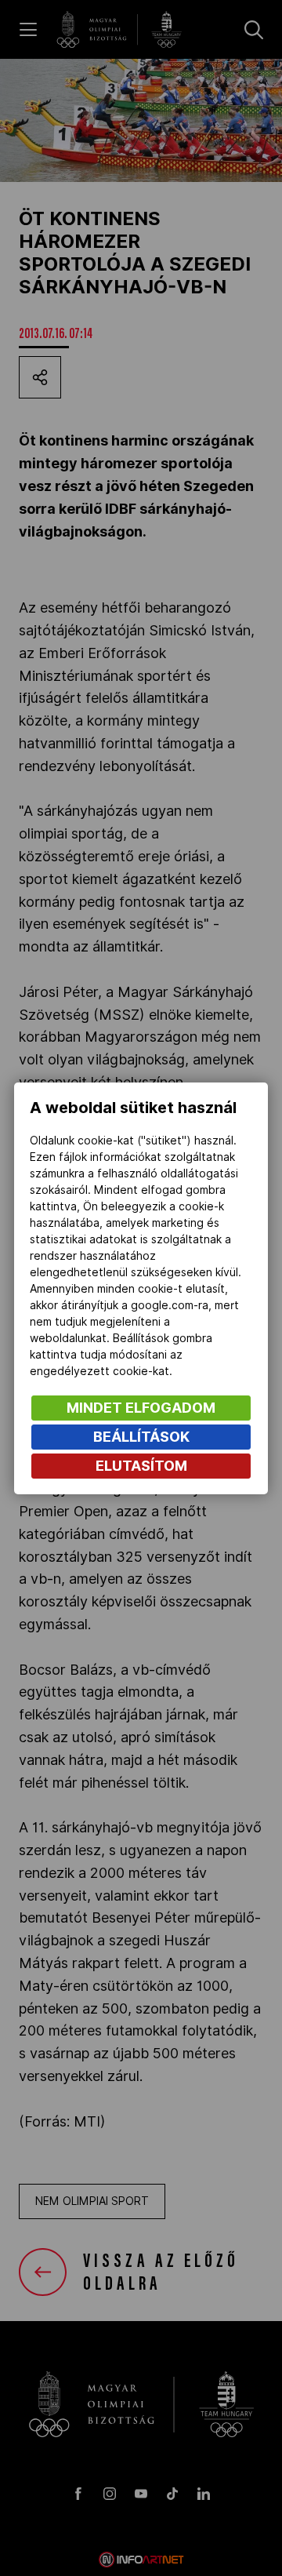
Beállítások (141, 1437)
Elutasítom (141, 1466)
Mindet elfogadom (141, 1408)
